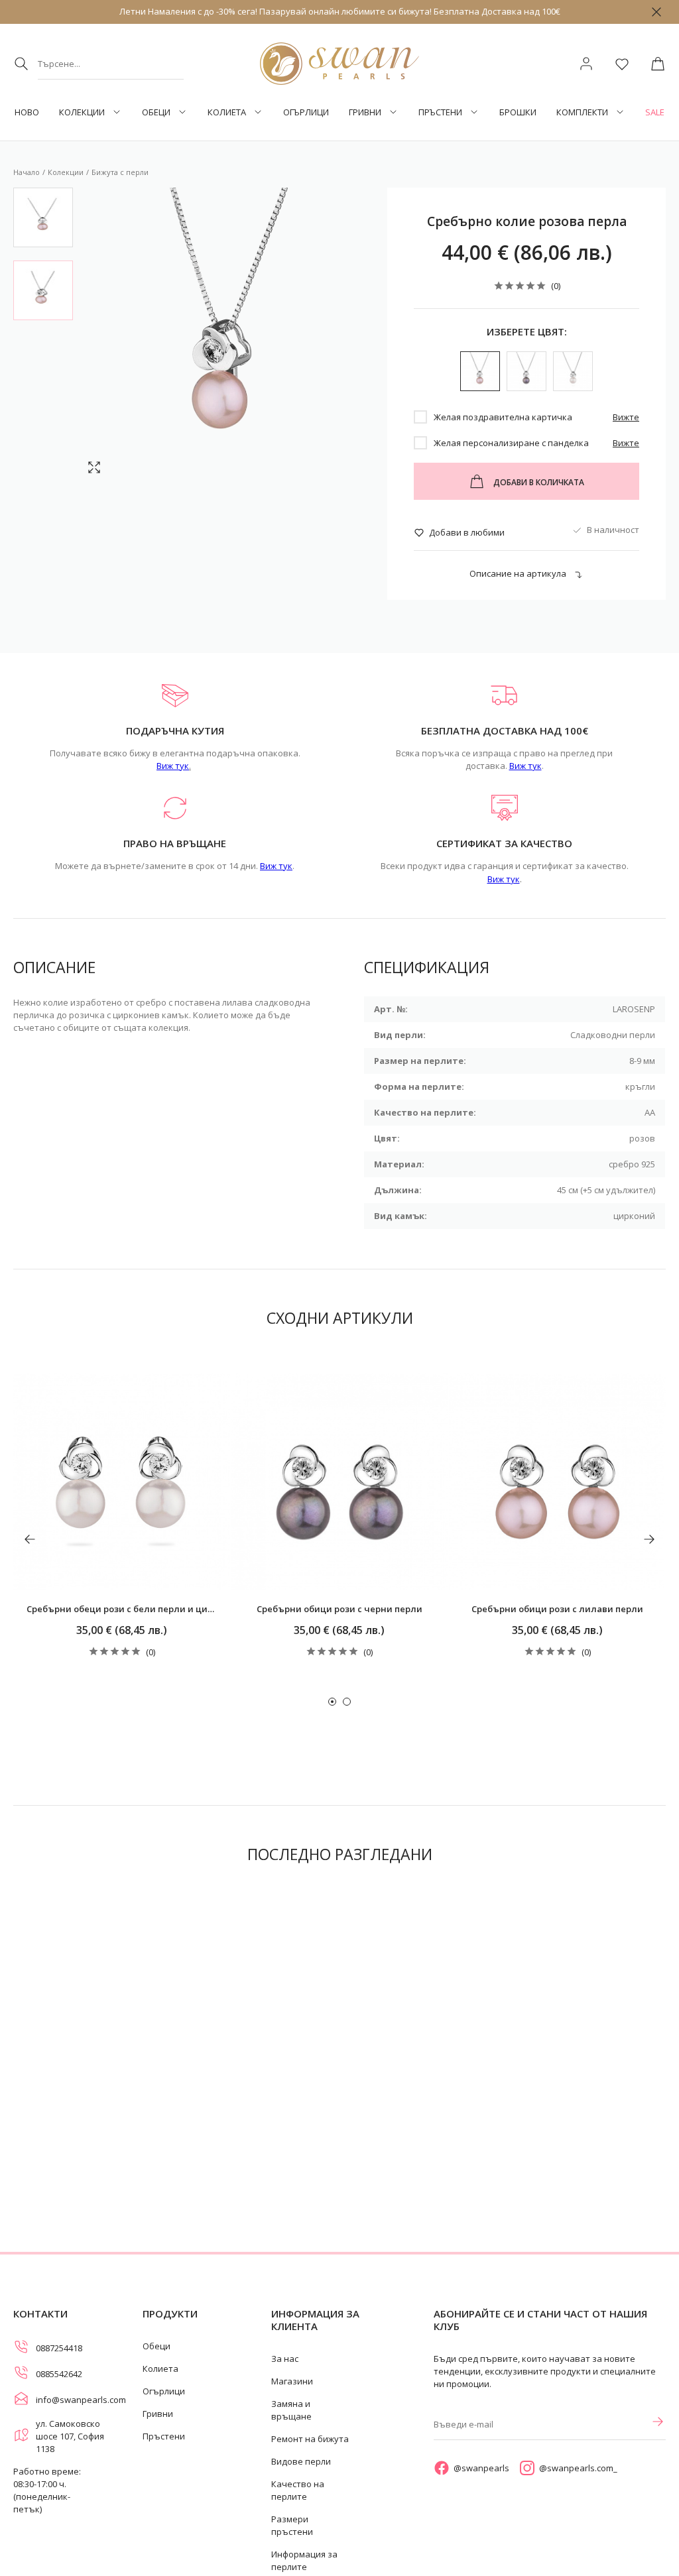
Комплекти (582, 112)
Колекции (82, 112)
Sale (655, 112)
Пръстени (440, 112)
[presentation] (30, 1539)
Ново (27, 112)
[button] (332, 1702)
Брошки (518, 112)
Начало (27, 172)
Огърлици (306, 112)
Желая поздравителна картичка (503, 417)
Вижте (626, 417)
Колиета (227, 112)
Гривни (365, 112)
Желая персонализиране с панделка (511, 443)
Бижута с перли (120, 172)
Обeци (156, 112)
